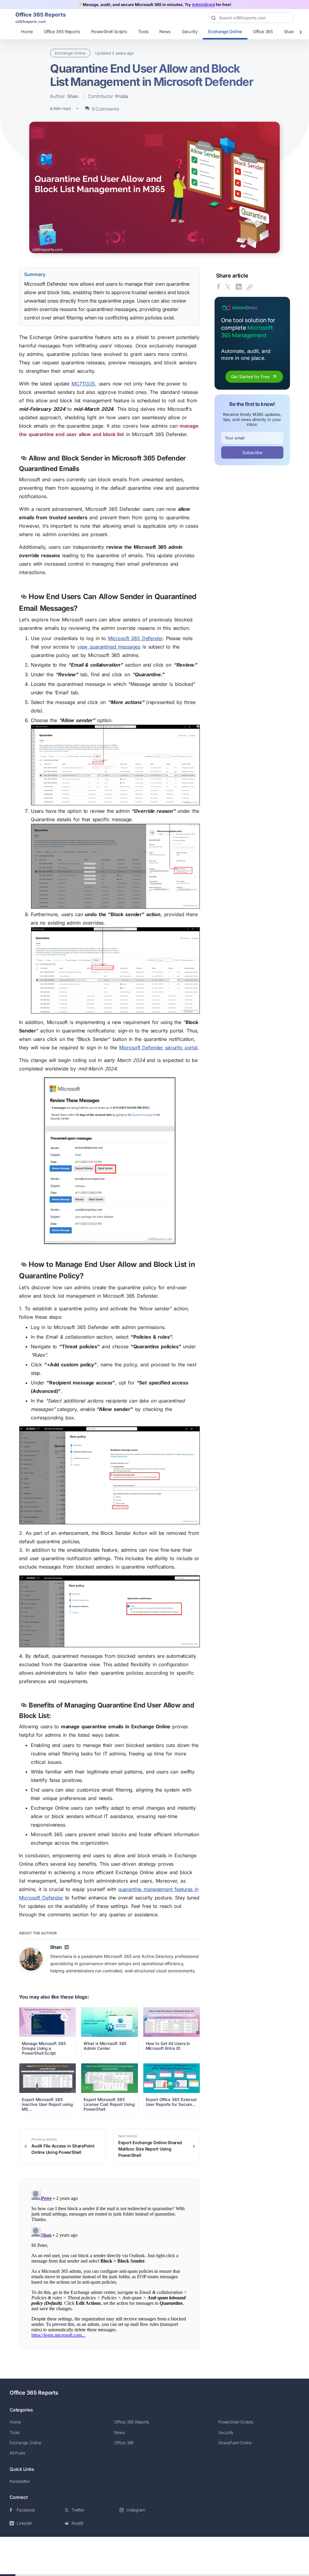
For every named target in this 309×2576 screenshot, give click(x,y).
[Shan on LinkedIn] (67, 1948)
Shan (73, 96)
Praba (122, 96)
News (165, 31)
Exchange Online (225, 31)
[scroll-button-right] (301, 32)
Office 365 (263, 31)
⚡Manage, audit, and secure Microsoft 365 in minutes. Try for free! (154, 5)
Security (190, 31)
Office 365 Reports (62, 31)
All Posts (18, 2453)
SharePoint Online (235, 2443)
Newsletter (20, 2481)
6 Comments (106, 109)
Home (27, 31)
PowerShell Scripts (109, 31)
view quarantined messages (109, 647)
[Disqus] (109, 2263)
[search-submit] (286, 18)
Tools (143, 31)
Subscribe (252, 452)
